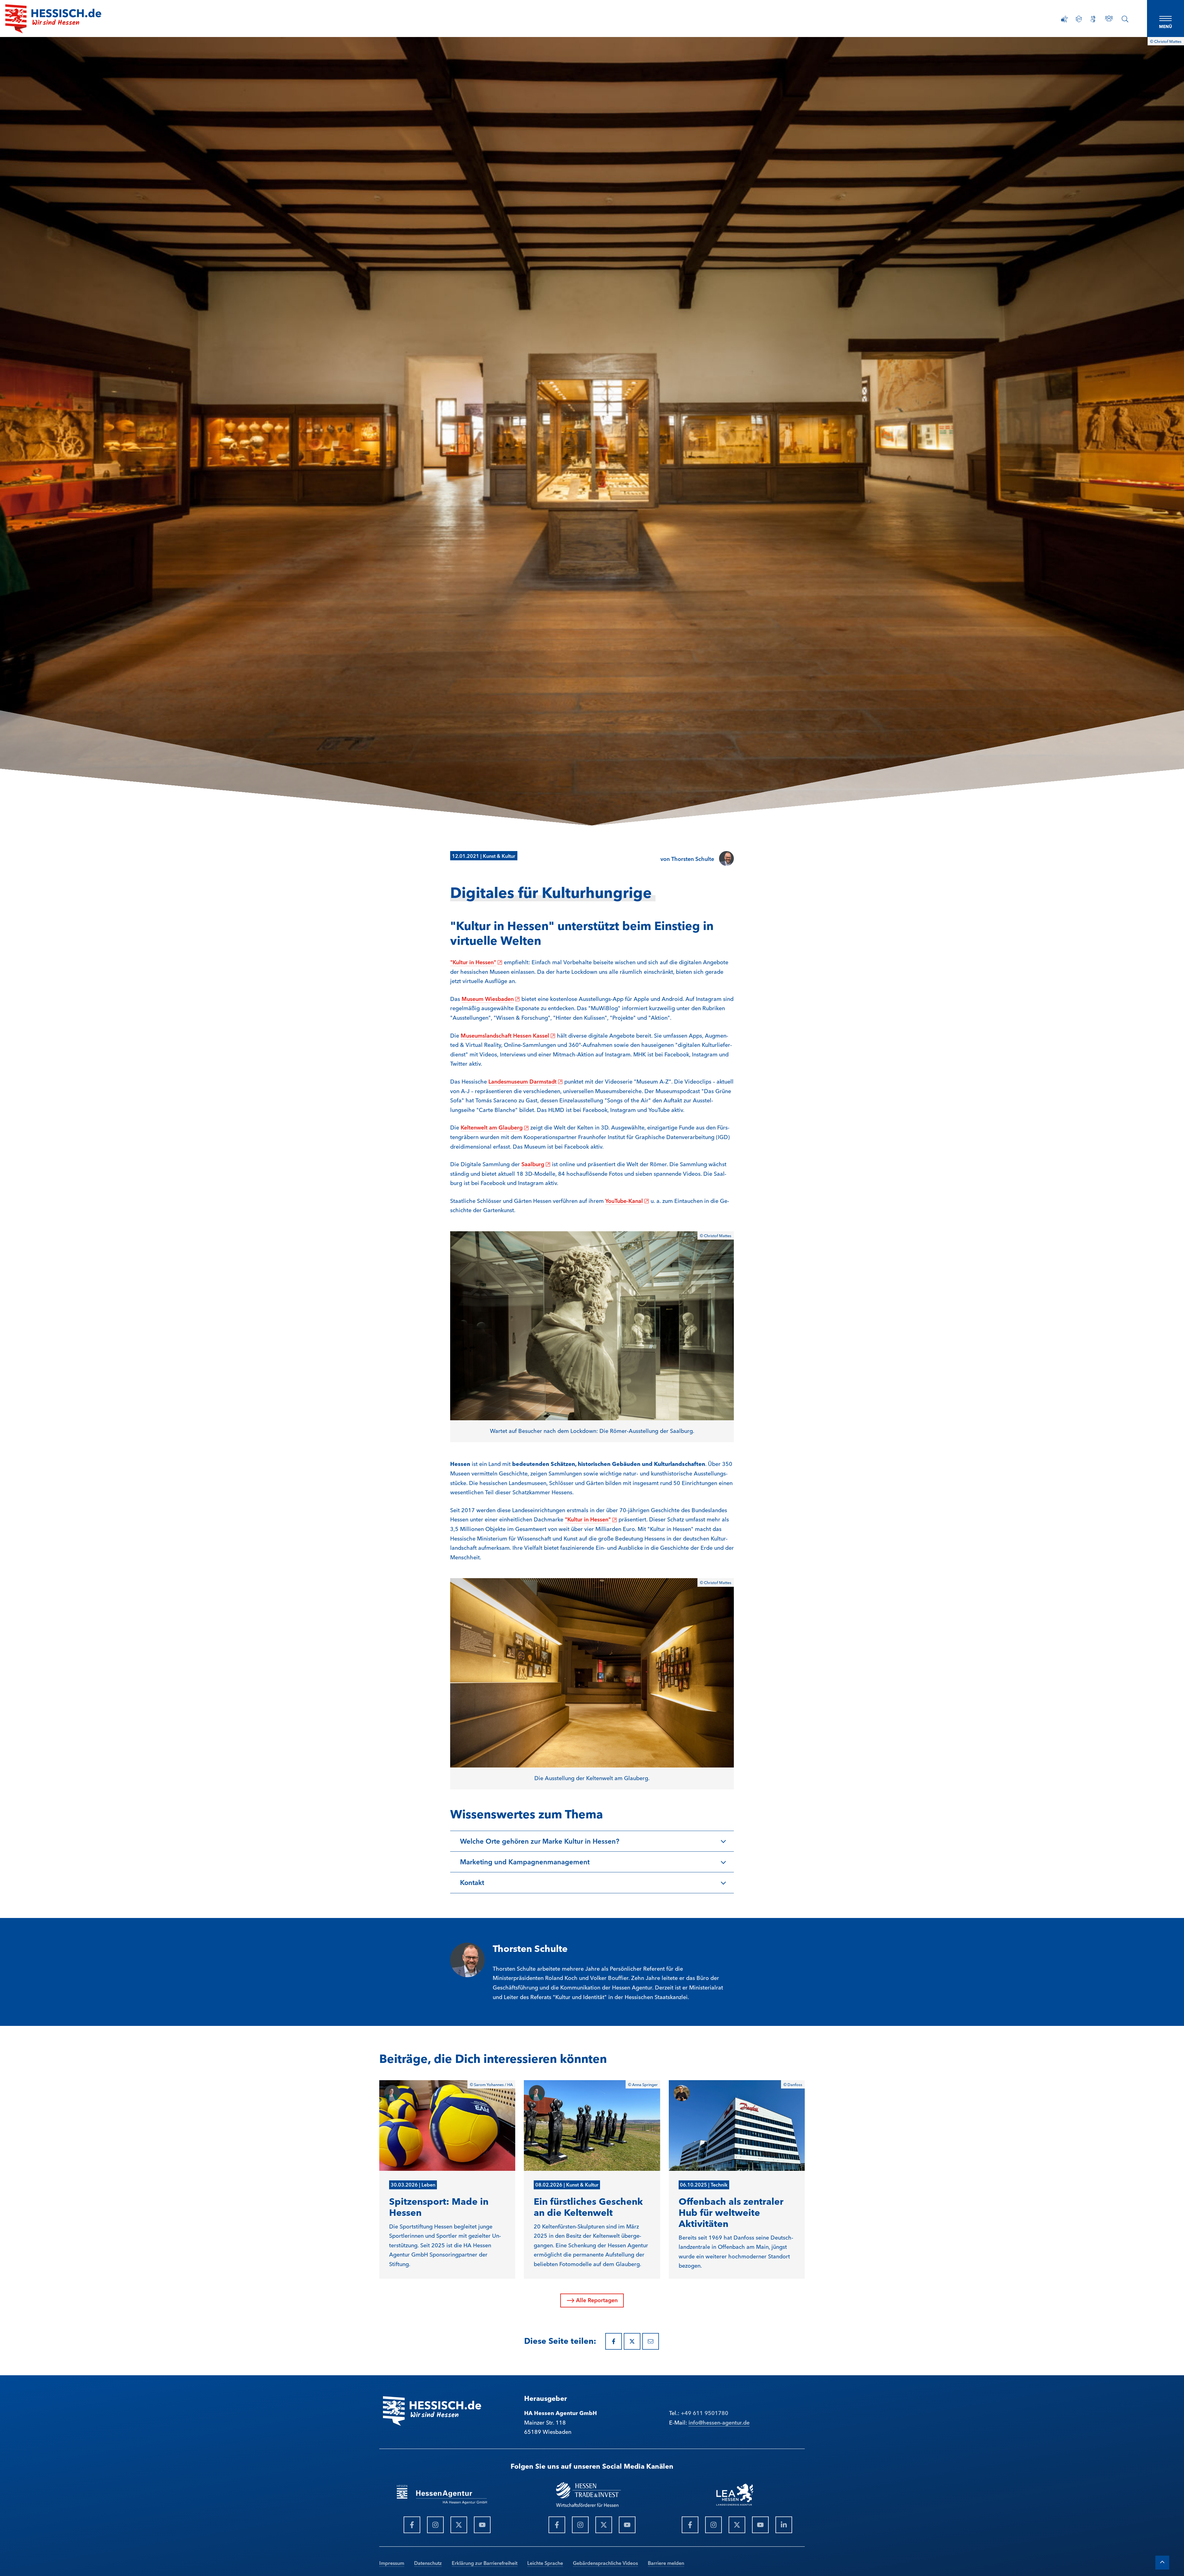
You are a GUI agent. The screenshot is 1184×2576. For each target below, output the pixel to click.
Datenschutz (428, 2563)
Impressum (392, 2563)
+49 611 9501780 (705, 2413)
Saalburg (536, 1164)
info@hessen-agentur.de (719, 2422)
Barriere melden (666, 2563)
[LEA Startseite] (53, 19)
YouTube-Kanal (627, 1200)
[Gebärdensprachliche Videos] (1093, 19)
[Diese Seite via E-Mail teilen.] (651, 2341)
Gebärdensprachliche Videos (605, 2563)
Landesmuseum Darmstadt (526, 1081)
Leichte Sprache (545, 2563)
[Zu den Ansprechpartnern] (1109, 18)
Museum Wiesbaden (491, 998)
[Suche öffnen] (1125, 19)
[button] (592, 1841)
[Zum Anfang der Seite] (1162, 2563)
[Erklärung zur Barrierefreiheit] (1065, 19)
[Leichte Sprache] (1079, 19)
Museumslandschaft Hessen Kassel (508, 1035)
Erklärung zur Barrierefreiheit (485, 2563)
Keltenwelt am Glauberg (495, 1127)
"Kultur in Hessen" (476, 962)
